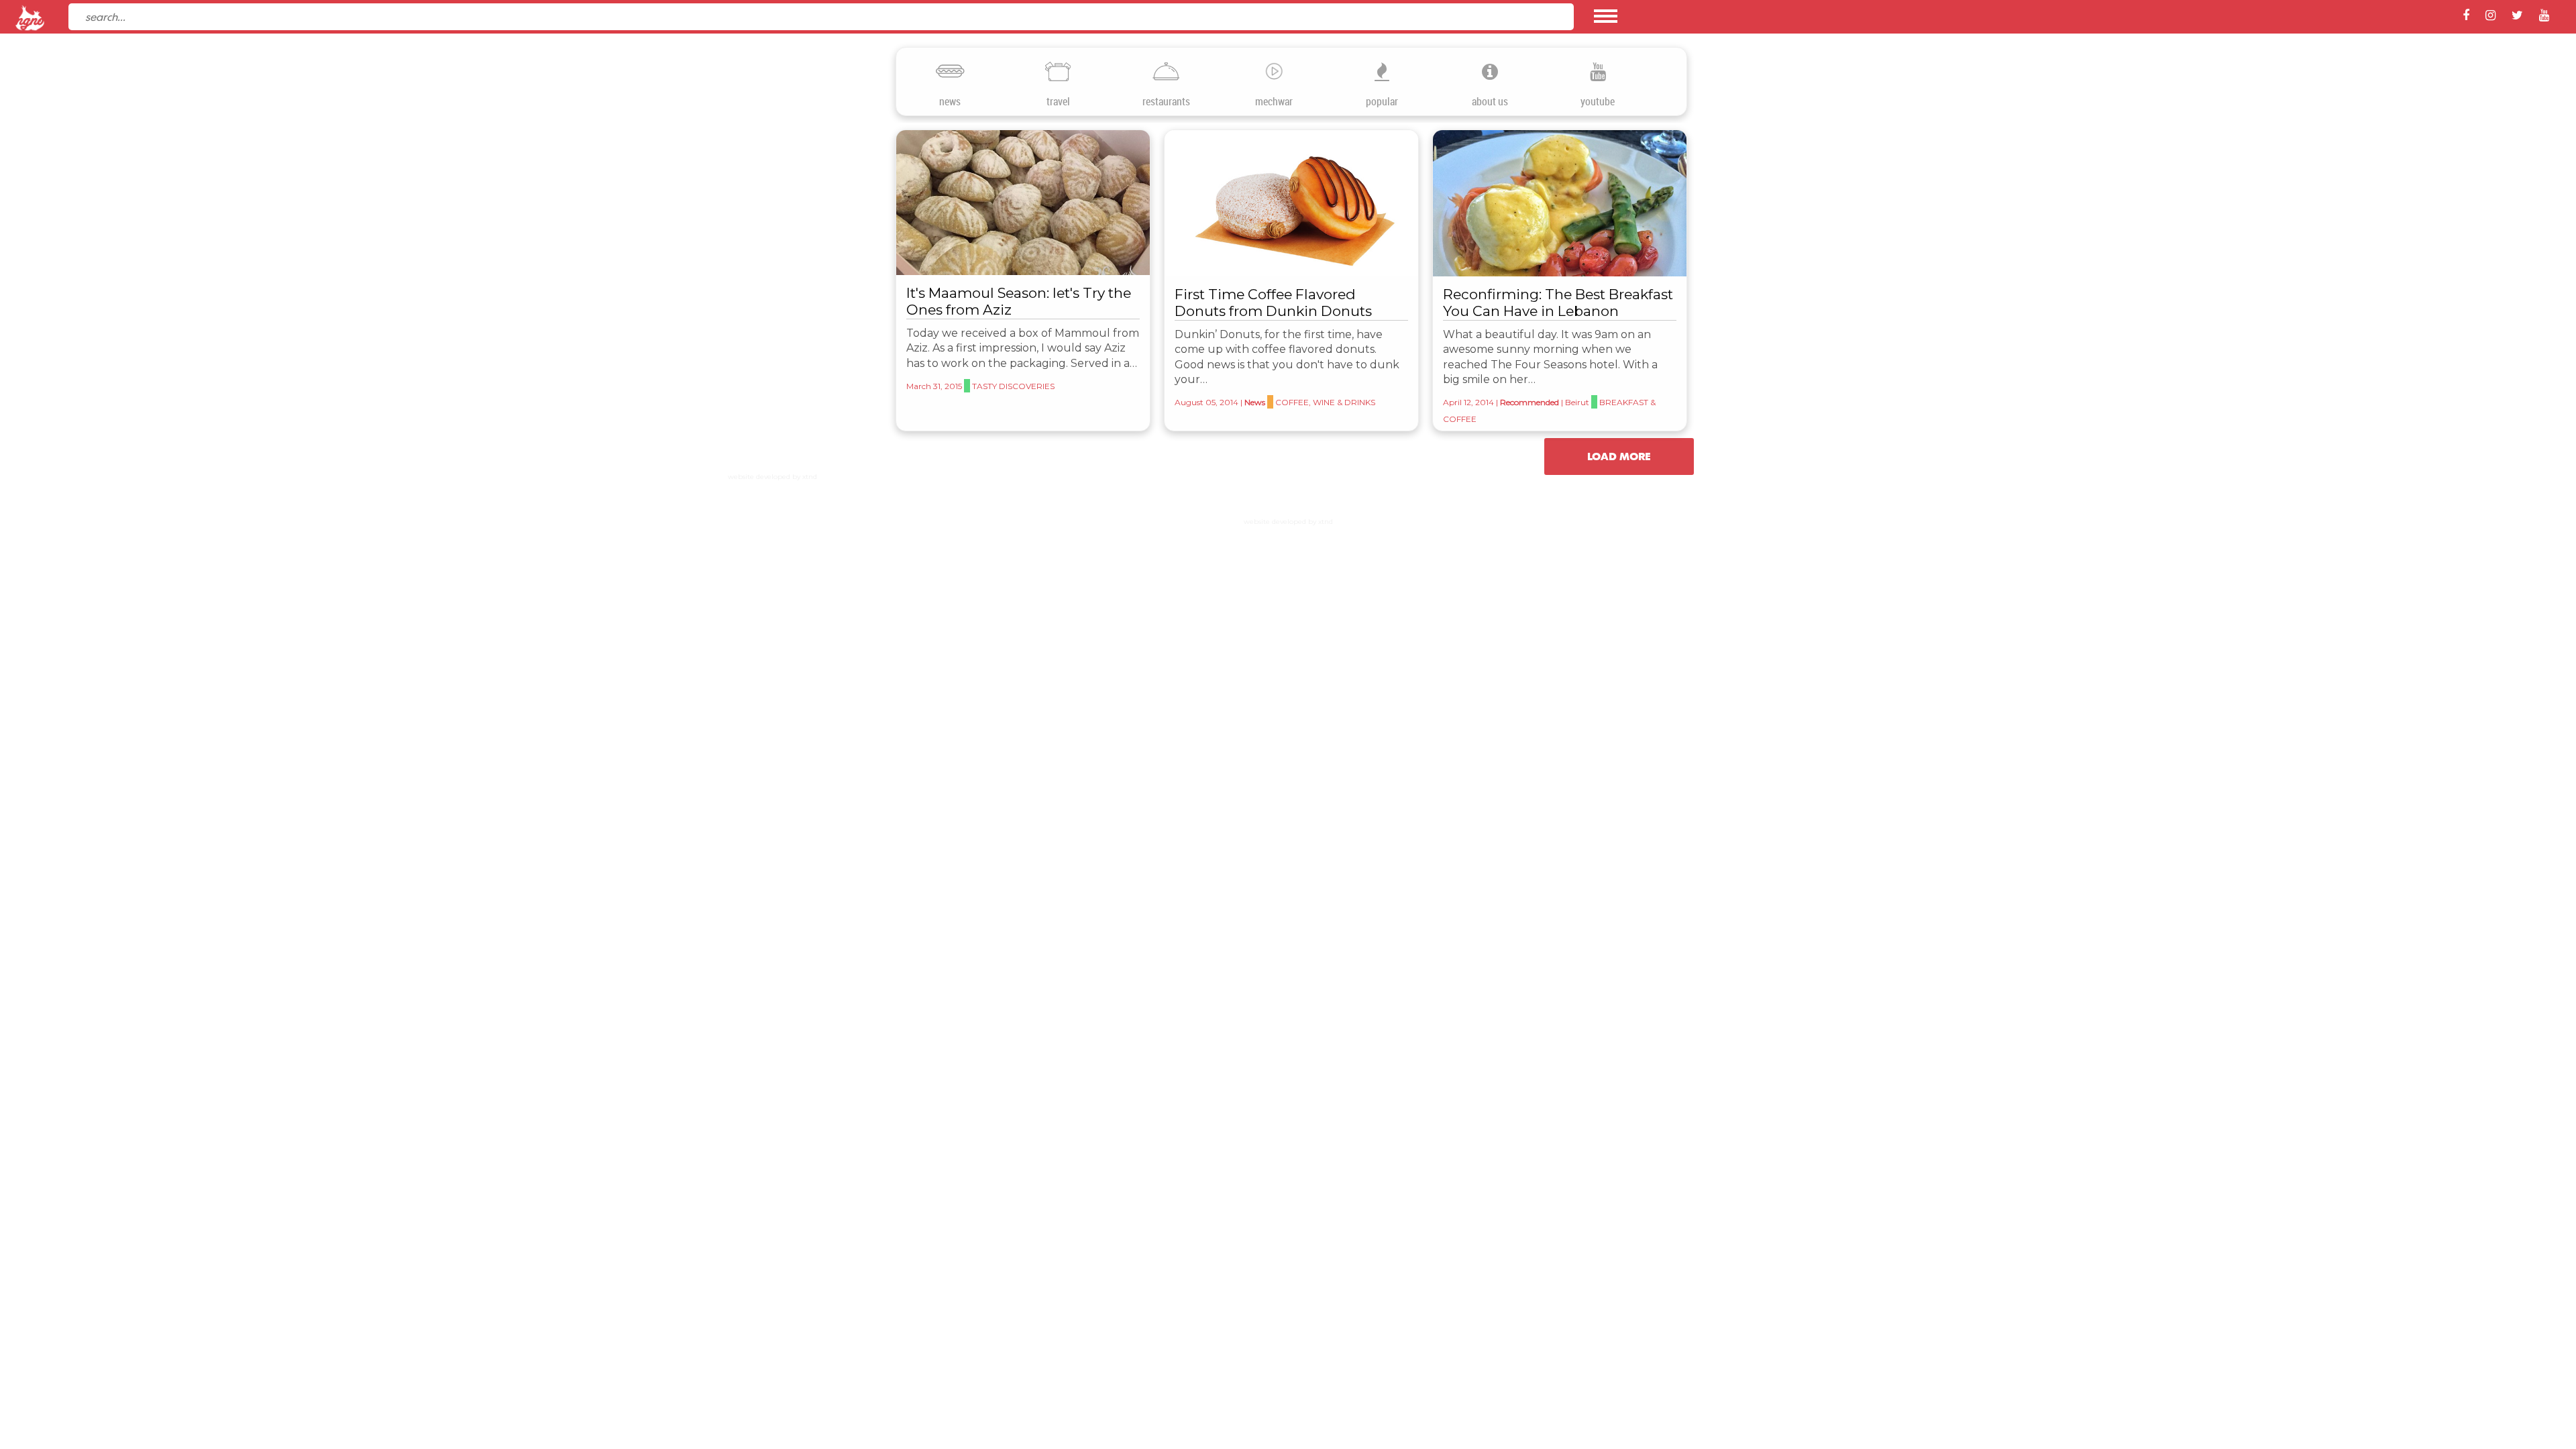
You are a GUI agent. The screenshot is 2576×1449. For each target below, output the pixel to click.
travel (1058, 102)
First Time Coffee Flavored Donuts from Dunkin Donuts (1273, 303)
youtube (1598, 102)
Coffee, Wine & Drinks (1325, 402)
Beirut (1577, 402)
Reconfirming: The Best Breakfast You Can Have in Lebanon (1558, 303)
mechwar (1274, 102)
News (1255, 402)
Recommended (1529, 402)
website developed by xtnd (772, 477)
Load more (1619, 456)
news (950, 102)
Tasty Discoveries (1013, 386)
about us (1490, 102)
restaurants (1166, 102)
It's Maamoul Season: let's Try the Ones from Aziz (1019, 301)
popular (1382, 102)
